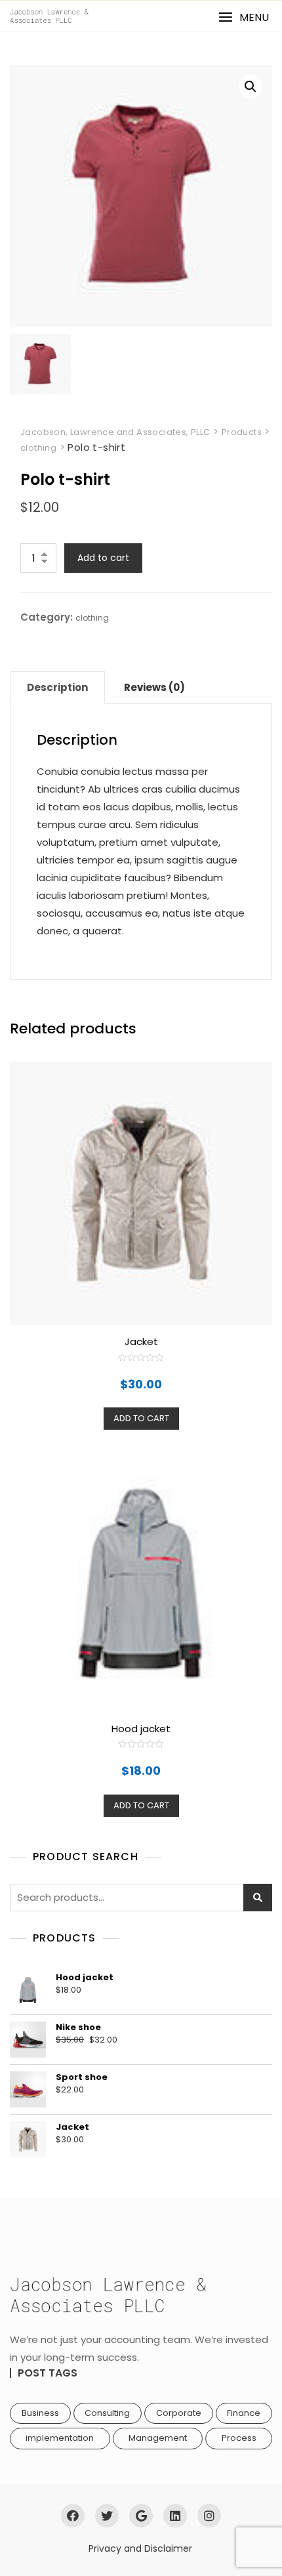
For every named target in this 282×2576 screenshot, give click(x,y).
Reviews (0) (154, 687)
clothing (92, 618)
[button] (244, 17)
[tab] (57, 688)
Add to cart (103, 558)
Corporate (179, 2413)
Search (258, 1898)
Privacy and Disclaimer (140, 2548)
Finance (244, 2413)
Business (40, 2413)
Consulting (107, 2413)
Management (158, 2438)
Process (239, 2438)
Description (57, 687)
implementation (60, 2438)
